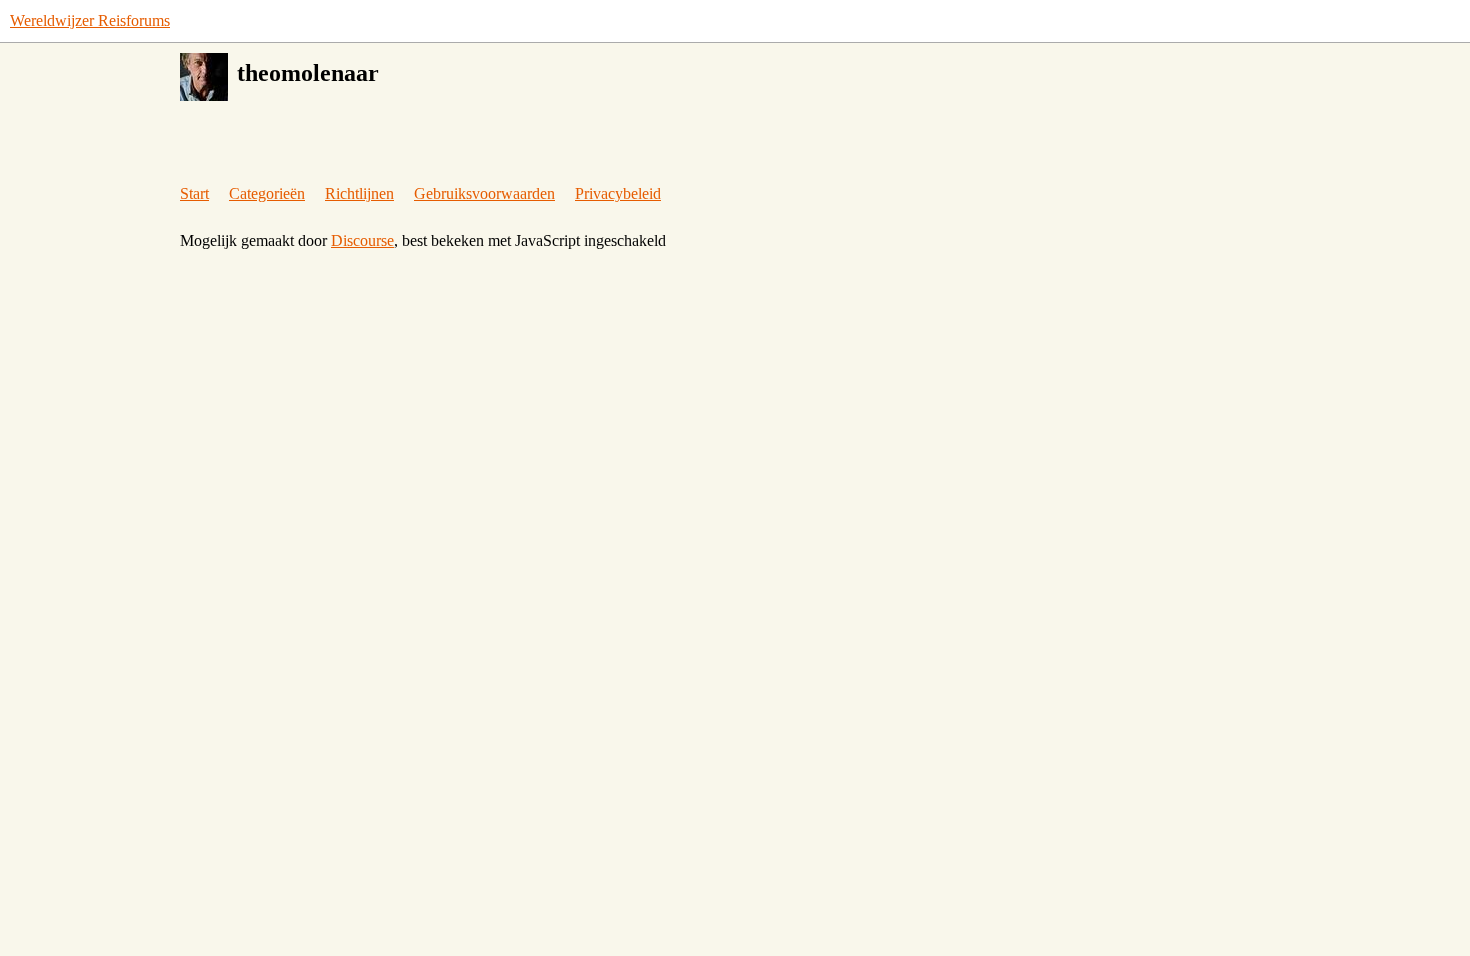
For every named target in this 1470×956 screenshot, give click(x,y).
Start (194, 193)
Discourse (362, 240)
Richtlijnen (359, 193)
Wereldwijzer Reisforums (90, 20)
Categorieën (267, 193)
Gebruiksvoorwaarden (484, 193)
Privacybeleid (618, 193)
